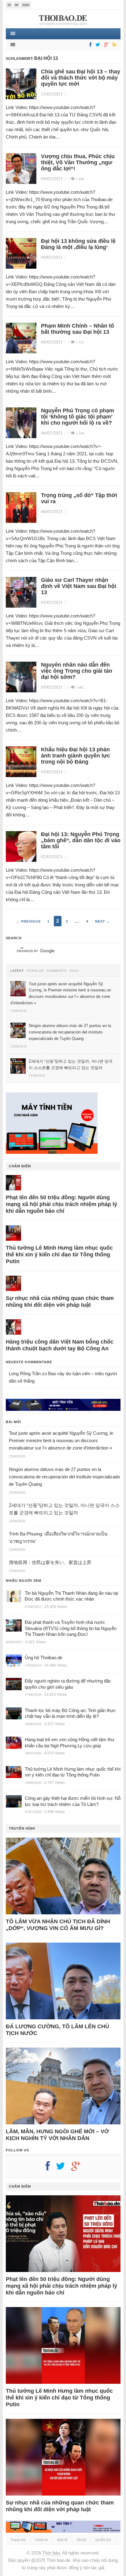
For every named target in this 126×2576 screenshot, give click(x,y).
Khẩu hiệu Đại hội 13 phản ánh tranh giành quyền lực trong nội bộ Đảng (76, 756)
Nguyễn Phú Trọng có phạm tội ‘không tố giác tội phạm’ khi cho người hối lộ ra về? (78, 417)
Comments (57, 971)
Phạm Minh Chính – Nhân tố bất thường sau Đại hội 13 (78, 329)
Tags (74, 971)
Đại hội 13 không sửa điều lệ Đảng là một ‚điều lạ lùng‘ (78, 244)
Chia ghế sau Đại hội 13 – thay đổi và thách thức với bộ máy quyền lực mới (81, 78)
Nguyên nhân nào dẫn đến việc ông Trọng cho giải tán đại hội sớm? (77, 671)
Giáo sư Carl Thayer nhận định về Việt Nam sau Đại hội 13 (79, 586)
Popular (35, 971)
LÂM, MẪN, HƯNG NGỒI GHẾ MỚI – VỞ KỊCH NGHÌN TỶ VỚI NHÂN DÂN (57, 2135)
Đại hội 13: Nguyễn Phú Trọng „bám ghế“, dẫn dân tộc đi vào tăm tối (81, 840)
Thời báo (51, 2553)
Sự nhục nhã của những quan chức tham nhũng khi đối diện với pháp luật (60, 1302)
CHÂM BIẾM (20, 1166)
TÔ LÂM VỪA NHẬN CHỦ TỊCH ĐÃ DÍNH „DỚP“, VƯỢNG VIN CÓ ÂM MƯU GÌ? (58, 1925)
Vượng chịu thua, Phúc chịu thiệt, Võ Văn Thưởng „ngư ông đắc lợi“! (78, 162)
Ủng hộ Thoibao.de (44, 1658)
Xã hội (81, 2540)
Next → (103, 921)
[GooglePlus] (105, 45)
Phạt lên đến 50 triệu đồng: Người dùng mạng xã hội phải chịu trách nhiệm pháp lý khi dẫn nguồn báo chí (61, 1204)
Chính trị (41, 2540)
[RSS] (113, 45)
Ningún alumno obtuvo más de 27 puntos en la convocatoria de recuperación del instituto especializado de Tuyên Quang (64, 1477)
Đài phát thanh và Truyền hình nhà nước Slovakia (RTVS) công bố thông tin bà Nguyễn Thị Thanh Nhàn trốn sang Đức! (71, 1628)
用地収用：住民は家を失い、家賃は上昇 (50, 1562)
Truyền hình (22, 1828)
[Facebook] (89, 45)
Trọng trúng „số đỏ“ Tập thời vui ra (79, 498)
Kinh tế (62, 2540)
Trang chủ (18, 2540)
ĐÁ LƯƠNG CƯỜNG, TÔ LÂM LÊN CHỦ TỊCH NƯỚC (57, 2030)
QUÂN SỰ (103, 2540)
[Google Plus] (79, 2168)
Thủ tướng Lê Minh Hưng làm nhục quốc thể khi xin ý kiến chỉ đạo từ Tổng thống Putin (59, 1255)
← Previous (28, 921)
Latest (17, 971)
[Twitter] (97, 45)
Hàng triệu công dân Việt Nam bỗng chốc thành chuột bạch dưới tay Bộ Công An (60, 1345)
